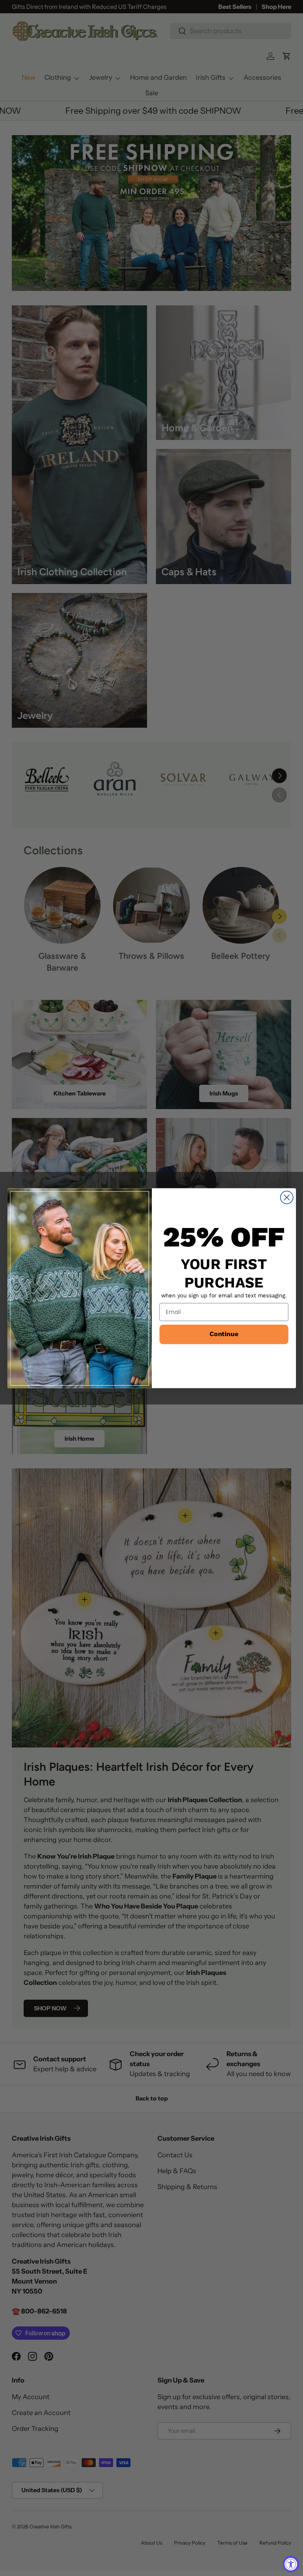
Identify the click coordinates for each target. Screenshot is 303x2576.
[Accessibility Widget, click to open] (291, 2564)
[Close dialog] (286, 1197)
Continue (224, 1334)
